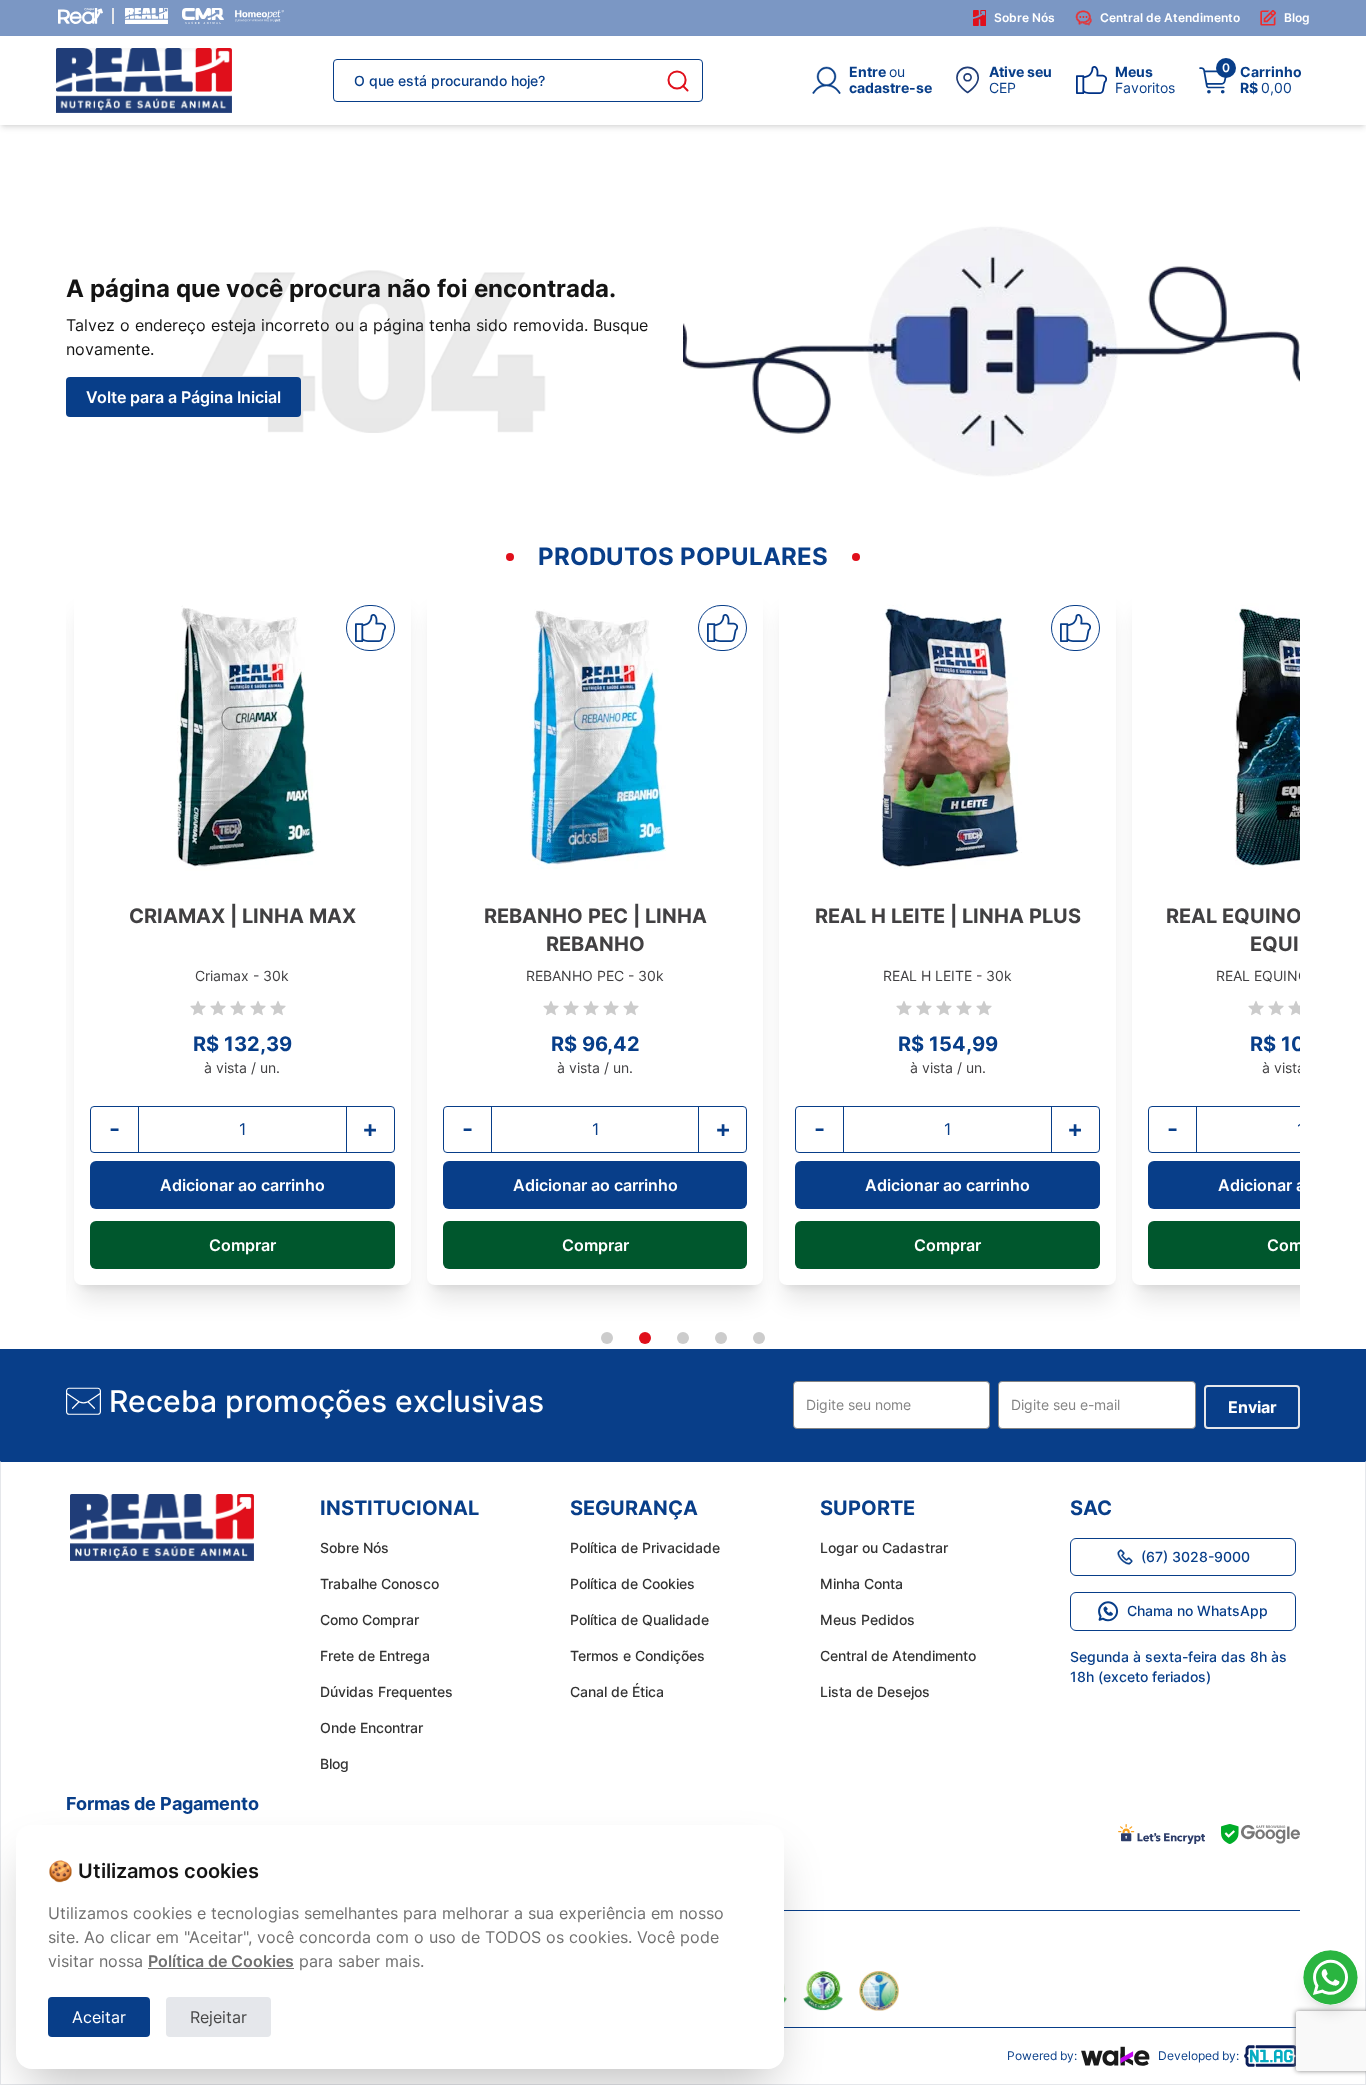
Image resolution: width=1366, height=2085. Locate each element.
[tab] (607, 1338)
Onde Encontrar (371, 1727)
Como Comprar (369, 1619)
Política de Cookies (632, 1583)
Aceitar (99, 2017)
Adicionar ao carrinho (242, 1185)
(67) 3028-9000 (1195, 1556)
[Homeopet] (259, 16)
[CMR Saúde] (203, 16)
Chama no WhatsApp (1197, 1610)
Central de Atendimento (1170, 17)
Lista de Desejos (875, 1691)
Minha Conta (861, 1583)
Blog (1297, 17)
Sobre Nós (1024, 17)
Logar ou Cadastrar (884, 1547)
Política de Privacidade (645, 1547)
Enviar (1252, 1407)
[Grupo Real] (80, 16)
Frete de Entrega (375, 1655)
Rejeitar (218, 2017)
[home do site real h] (162, 1528)
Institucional (399, 1508)
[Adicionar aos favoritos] (370, 628)
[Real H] (146, 16)
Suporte (867, 1508)
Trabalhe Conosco (379, 1583)
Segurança (634, 1508)
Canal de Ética (617, 1691)
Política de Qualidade (639, 1619)
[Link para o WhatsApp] (1330, 1977)
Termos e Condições (637, 1655)
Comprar (242, 1245)
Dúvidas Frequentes (386, 1691)
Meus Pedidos (867, 1619)
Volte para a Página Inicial (183, 397)
